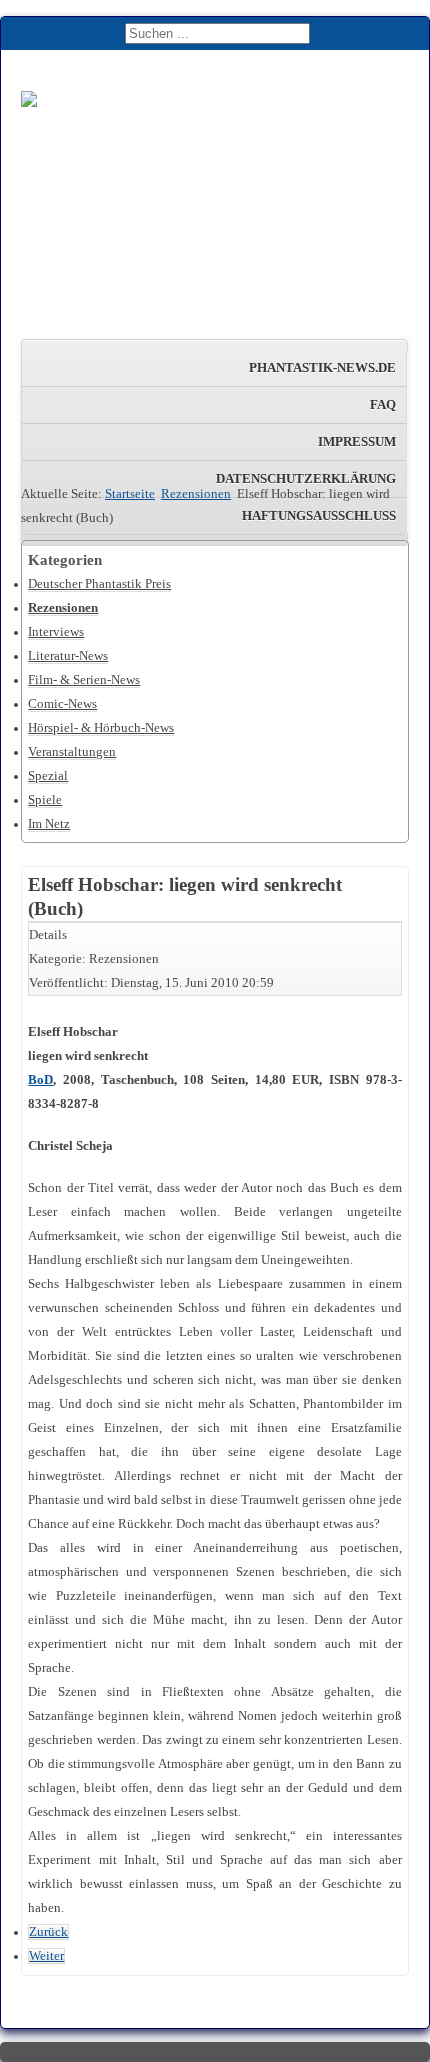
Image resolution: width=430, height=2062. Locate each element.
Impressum (357, 442)
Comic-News (62, 704)
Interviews (56, 632)
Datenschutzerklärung (306, 479)
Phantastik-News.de (322, 368)
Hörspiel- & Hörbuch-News (101, 728)
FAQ (383, 405)
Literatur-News (68, 656)
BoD (40, 1080)
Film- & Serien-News (84, 680)
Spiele (45, 800)
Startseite (130, 494)
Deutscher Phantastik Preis (99, 584)
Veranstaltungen (72, 752)
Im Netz (49, 824)
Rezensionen (196, 494)
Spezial (48, 776)
